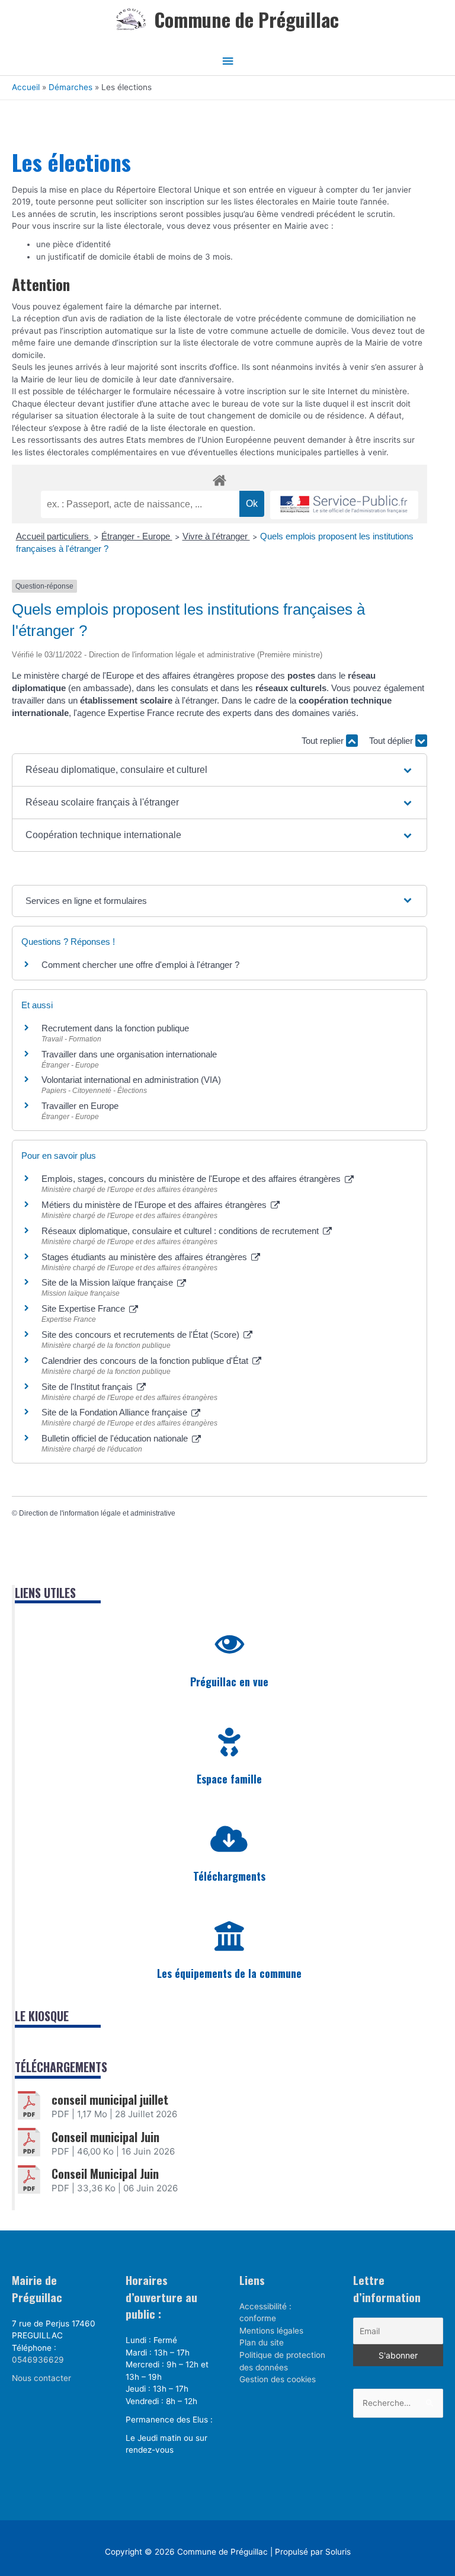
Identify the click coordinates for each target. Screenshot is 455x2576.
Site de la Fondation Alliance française (116, 1412)
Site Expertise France (84, 1308)
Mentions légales (271, 2331)
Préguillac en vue (229, 1682)
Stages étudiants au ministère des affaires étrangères (145, 1257)
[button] (220, 770)
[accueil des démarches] (220, 478)
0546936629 (38, 2360)
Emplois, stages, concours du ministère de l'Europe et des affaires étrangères (192, 1179)
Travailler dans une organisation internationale (129, 1054)
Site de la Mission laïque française (108, 1282)
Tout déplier (392, 741)
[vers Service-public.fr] (344, 505)
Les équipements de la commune (229, 1973)
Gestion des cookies (278, 2379)
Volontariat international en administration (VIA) (131, 1080)
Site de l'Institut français (88, 1387)
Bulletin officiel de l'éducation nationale (116, 1438)
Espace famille (229, 1779)
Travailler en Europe (80, 1106)
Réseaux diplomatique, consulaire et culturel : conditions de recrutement (181, 1231)
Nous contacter (41, 2378)
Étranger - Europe (137, 536)
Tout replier (324, 741)
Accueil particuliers (54, 536)
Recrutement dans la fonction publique (115, 1028)
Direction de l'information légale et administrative (97, 1513)
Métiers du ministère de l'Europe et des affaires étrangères (155, 1205)
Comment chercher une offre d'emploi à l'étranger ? (140, 965)
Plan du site (262, 2342)
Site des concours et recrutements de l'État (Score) (142, 1335)
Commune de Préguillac (246, 19)
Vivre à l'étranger (216, 536)
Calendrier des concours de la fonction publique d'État (146, 1361)
